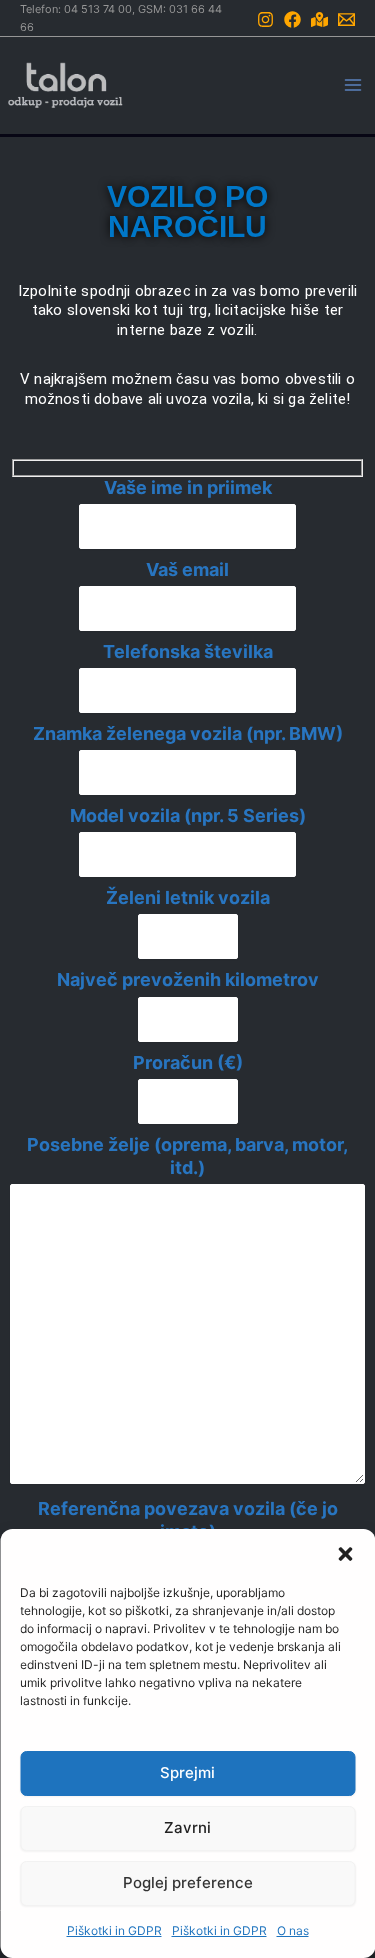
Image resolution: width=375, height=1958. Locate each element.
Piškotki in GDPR (114, 1930)
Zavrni (187, 1827)
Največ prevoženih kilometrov (188, 979)
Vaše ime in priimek (188, 487)
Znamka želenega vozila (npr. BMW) (188, 733)
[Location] (319, 19)
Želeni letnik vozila (188, 897)
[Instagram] (265, 19)
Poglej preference (188, 1882)
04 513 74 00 (98, 9)
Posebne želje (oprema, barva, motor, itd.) (187, 1156)
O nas (293, 1930)
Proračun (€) (188, 1062)
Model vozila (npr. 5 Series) (188, 815)
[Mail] (346, 19)
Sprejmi (187, 1772)
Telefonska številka (188, 651)
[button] (345, 1554)
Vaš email (187, 569)
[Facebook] (292, 19)
